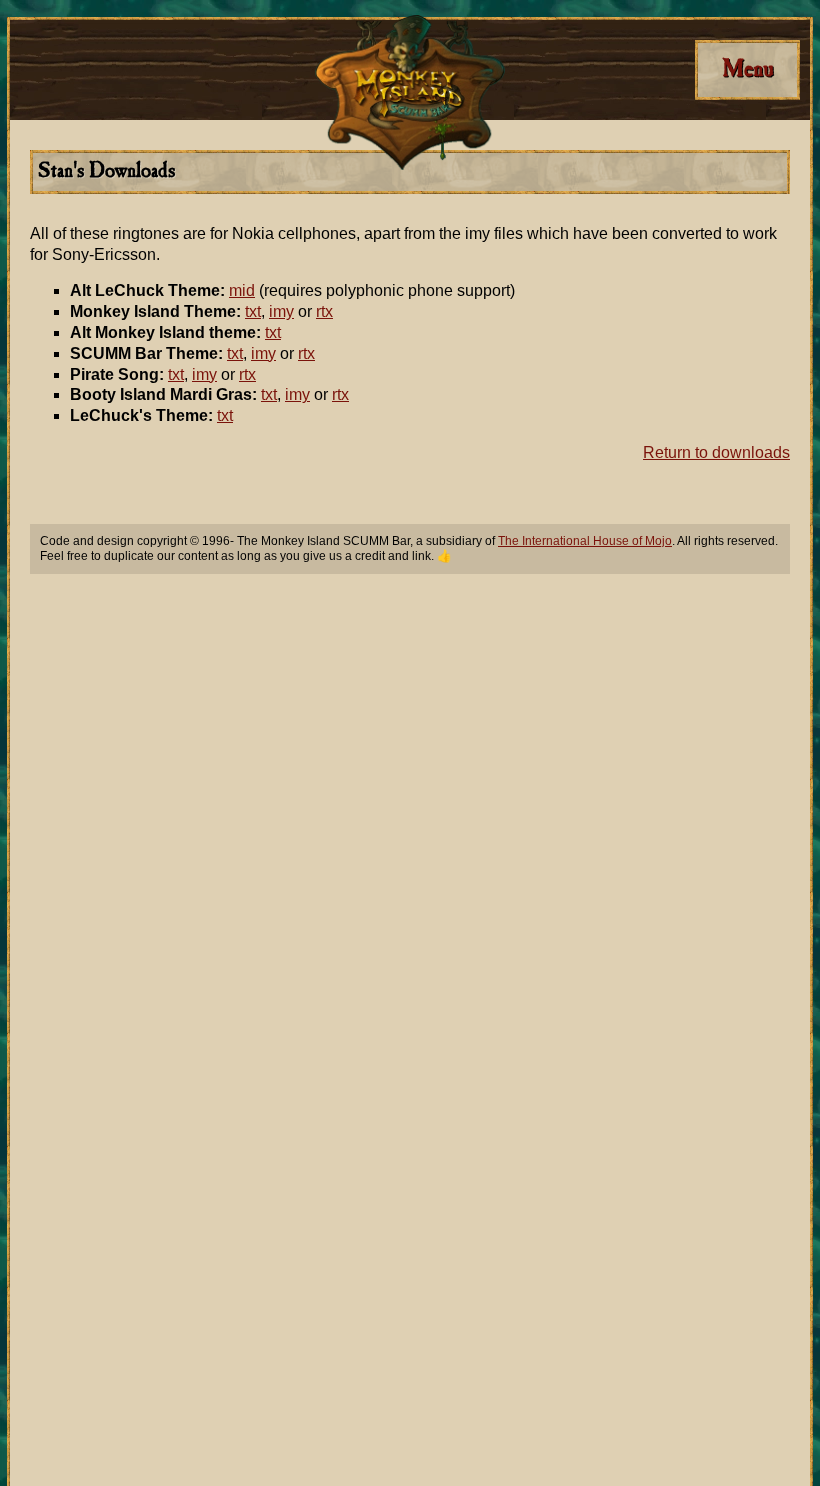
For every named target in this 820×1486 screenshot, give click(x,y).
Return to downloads (716, 452)
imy (281, 311)
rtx (324, 311)
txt (253, 311)
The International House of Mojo (585, 541)
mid (242, 290)
